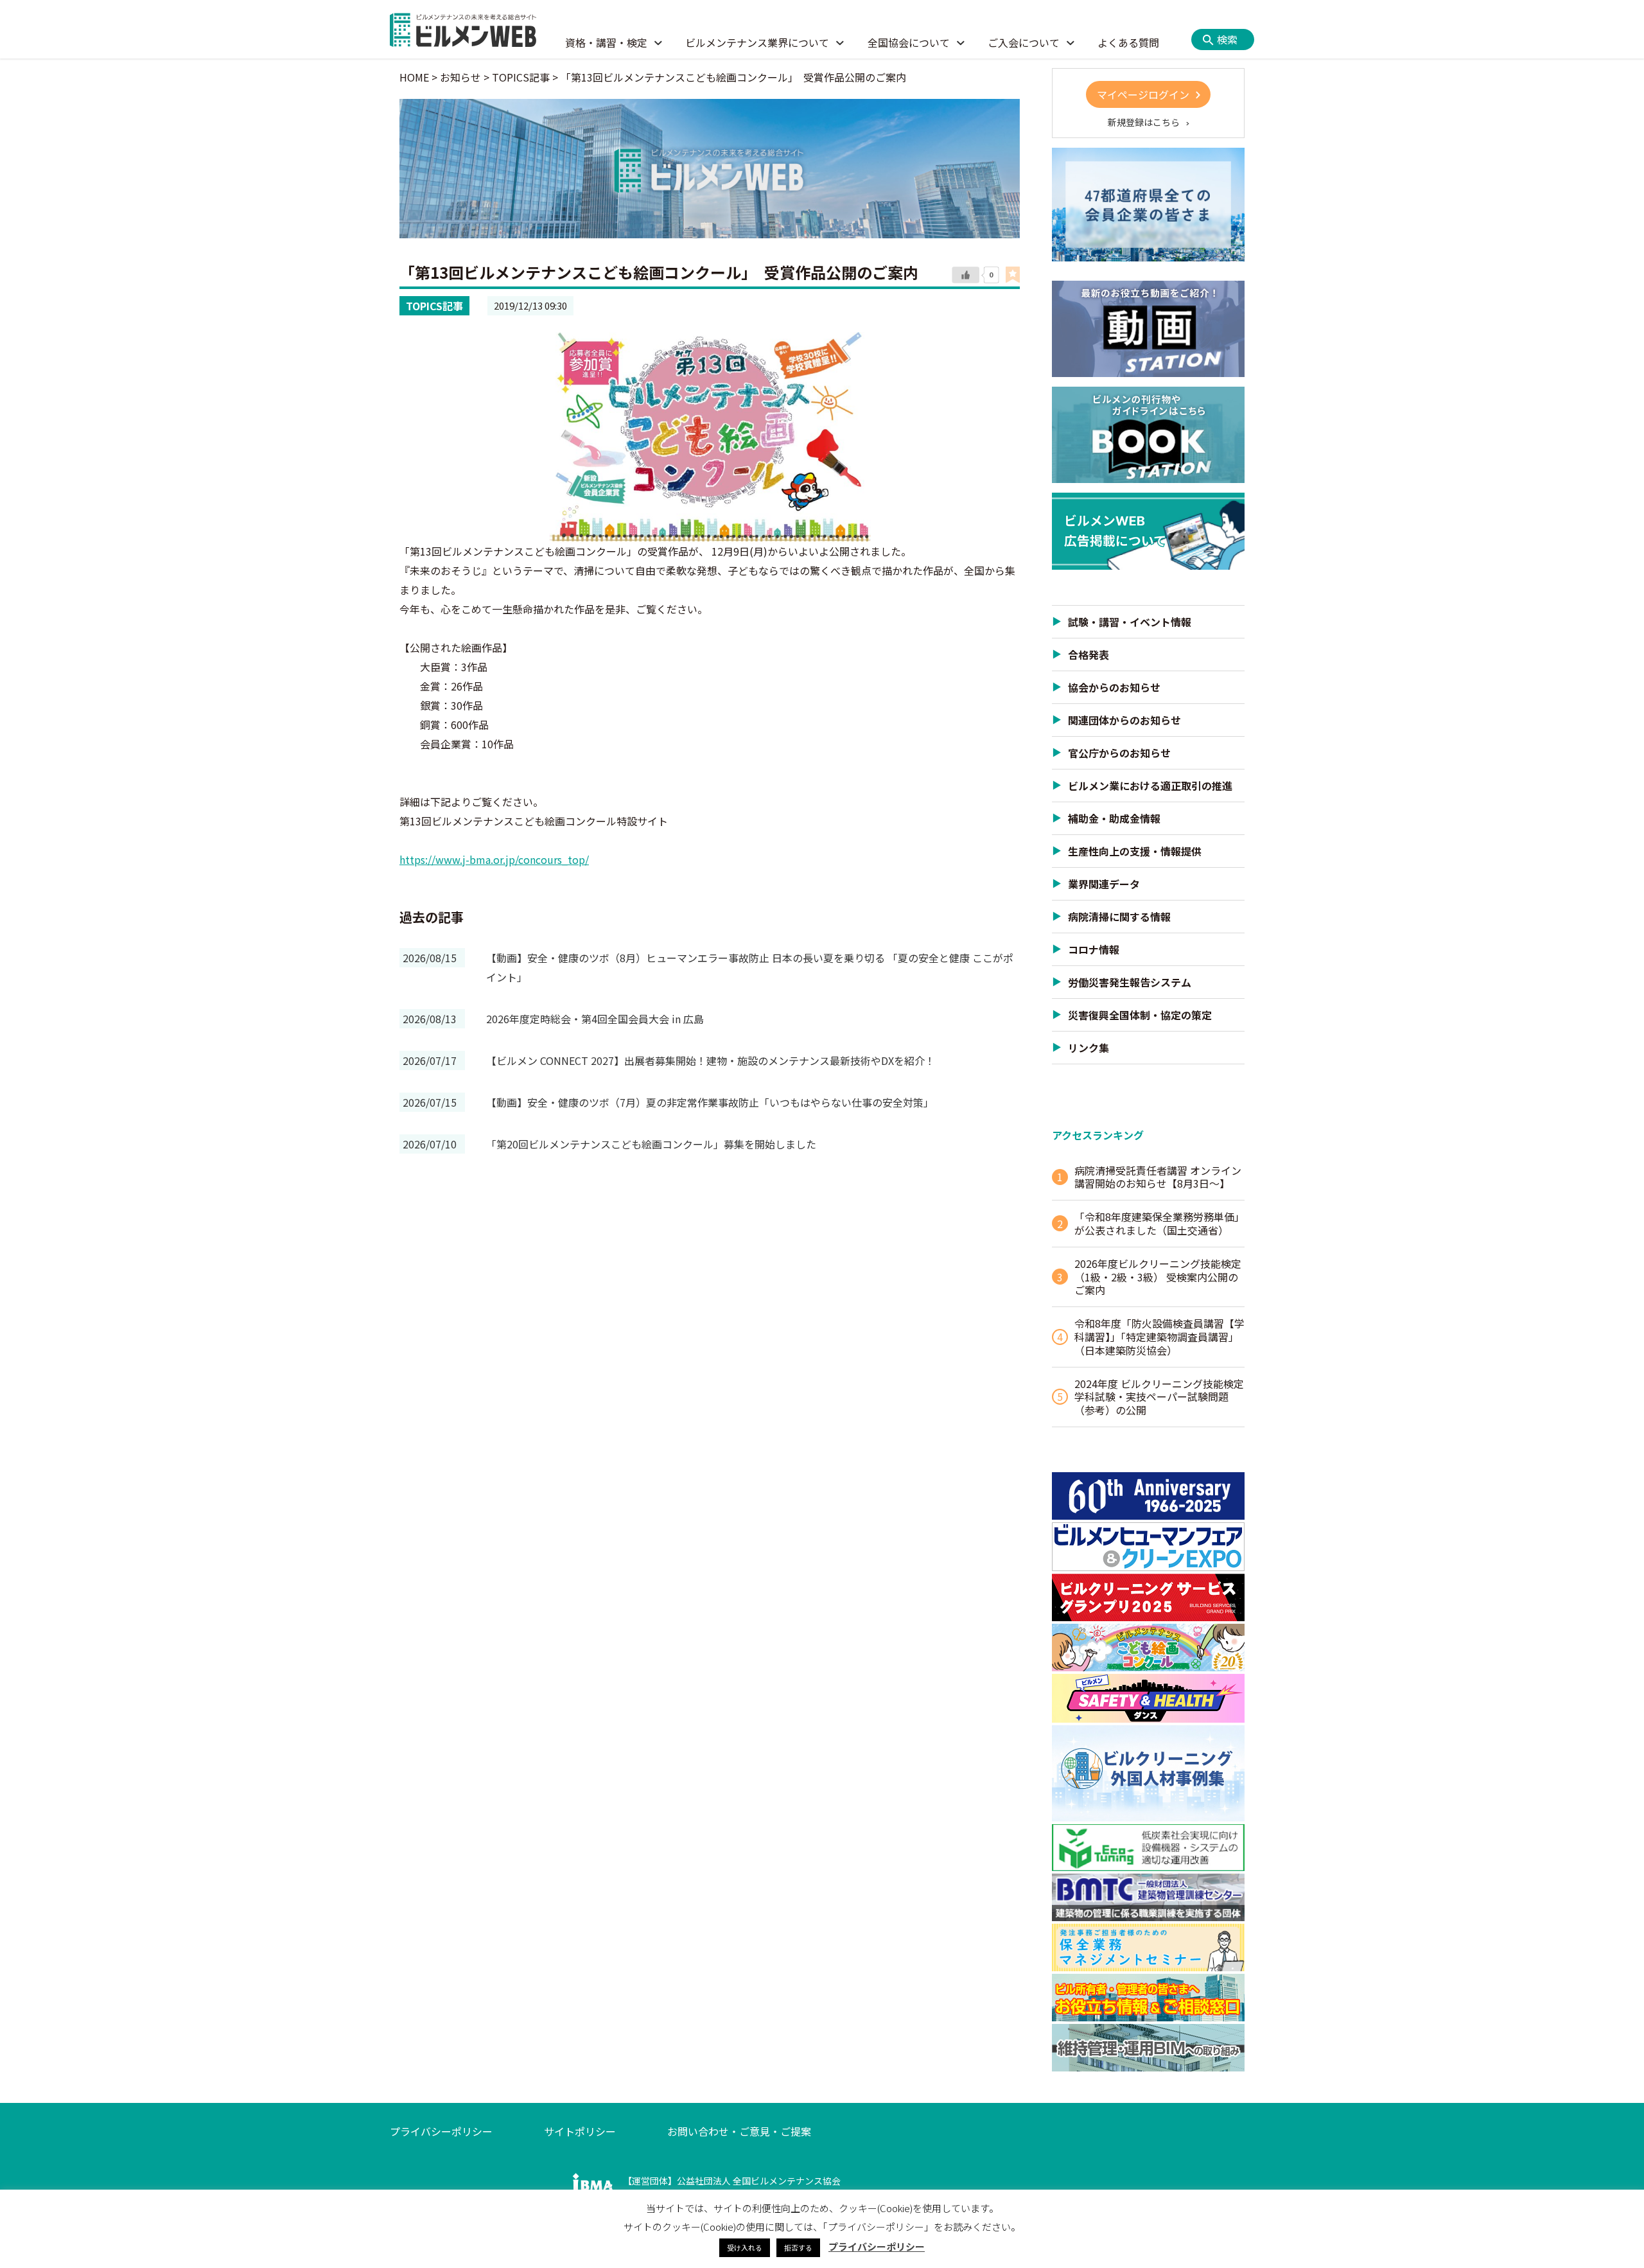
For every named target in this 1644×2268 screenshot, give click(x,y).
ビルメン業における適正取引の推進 (1150, 786)
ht (405, 859)
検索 (1227, 39)
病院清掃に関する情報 (1119, 917)
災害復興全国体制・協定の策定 (1140, 1015)
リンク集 (1089, 1048)
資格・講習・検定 (606, 42)
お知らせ (460, 77)
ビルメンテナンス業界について (757, 42)
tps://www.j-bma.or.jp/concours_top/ (499, 859)
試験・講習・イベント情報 (1130, 622)
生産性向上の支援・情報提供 (1135, 851)
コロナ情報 (1094, 949)
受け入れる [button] (745, 2247)
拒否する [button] (798, 2247)
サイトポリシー (580, 2131)
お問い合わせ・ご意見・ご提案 (739, 2131)
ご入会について (1024, 42)
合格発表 (1089, 655)
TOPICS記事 (434, 306)
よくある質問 (1128, 42)
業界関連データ (1104, 884)
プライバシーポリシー (441, 2131)
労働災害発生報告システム (1130, 982)
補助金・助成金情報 (1114, 818)
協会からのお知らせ (1114, 687)
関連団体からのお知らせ (1124, 720)
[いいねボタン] (966, 276)
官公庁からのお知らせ (1119, 753)
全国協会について (909, 42)
